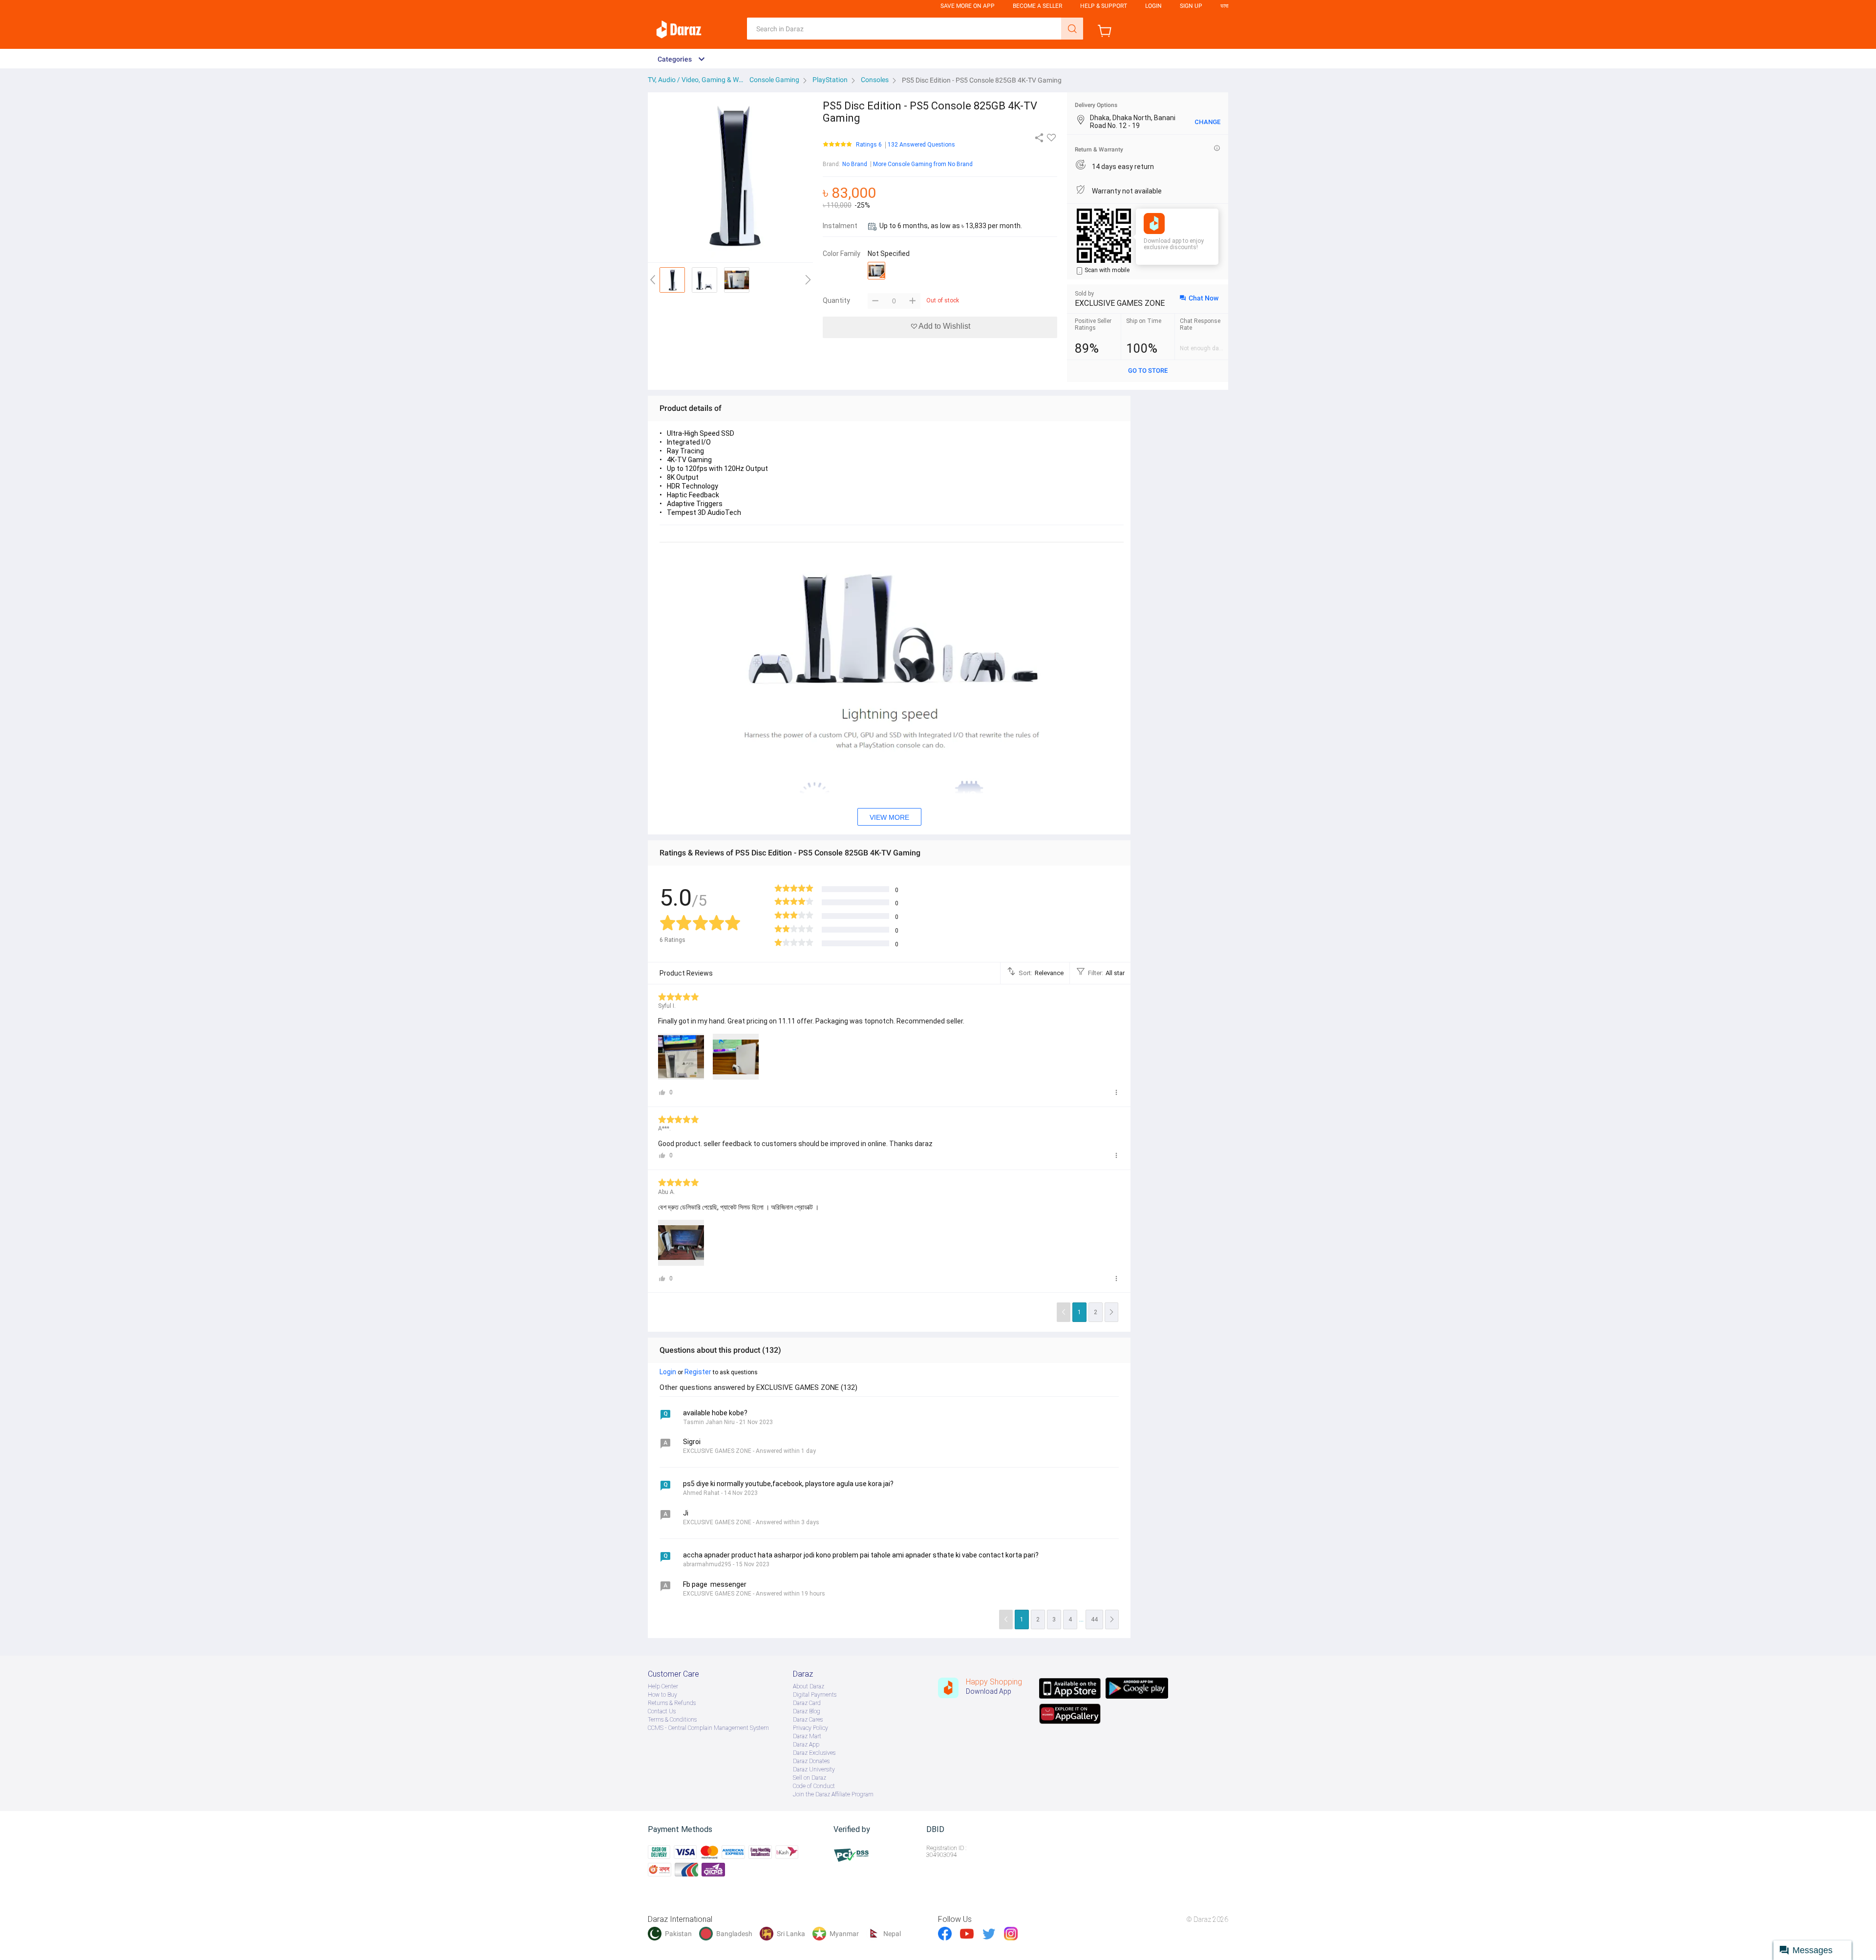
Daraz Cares (808, 1720)
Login (1153, 6)
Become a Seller (1037, 6)
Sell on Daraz (810, 1778)
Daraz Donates (811, 1761)
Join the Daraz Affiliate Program (833, 1794)
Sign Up (1191, 6)
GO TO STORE (1148, 371)
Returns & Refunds (672, 1703)
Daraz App (806, 1745)
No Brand (855, 164)
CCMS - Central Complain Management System (708, 1728)
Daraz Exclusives (814, 1753)
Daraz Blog (807, 1711)
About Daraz (809, 1686)
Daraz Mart (807, 1736)
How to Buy (662, 1695)
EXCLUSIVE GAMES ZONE (1120, 303)
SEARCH (1072, 29)
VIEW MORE (889, 817)
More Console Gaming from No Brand (923, 164)
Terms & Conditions (672, 1720)
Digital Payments (815, 1695)
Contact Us (662, 1711)
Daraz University (814, 1769)
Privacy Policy (810, 1728)
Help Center (663, 1686)
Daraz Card (807, 1703)
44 (1094, 1619)
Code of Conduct (814, 1786)
